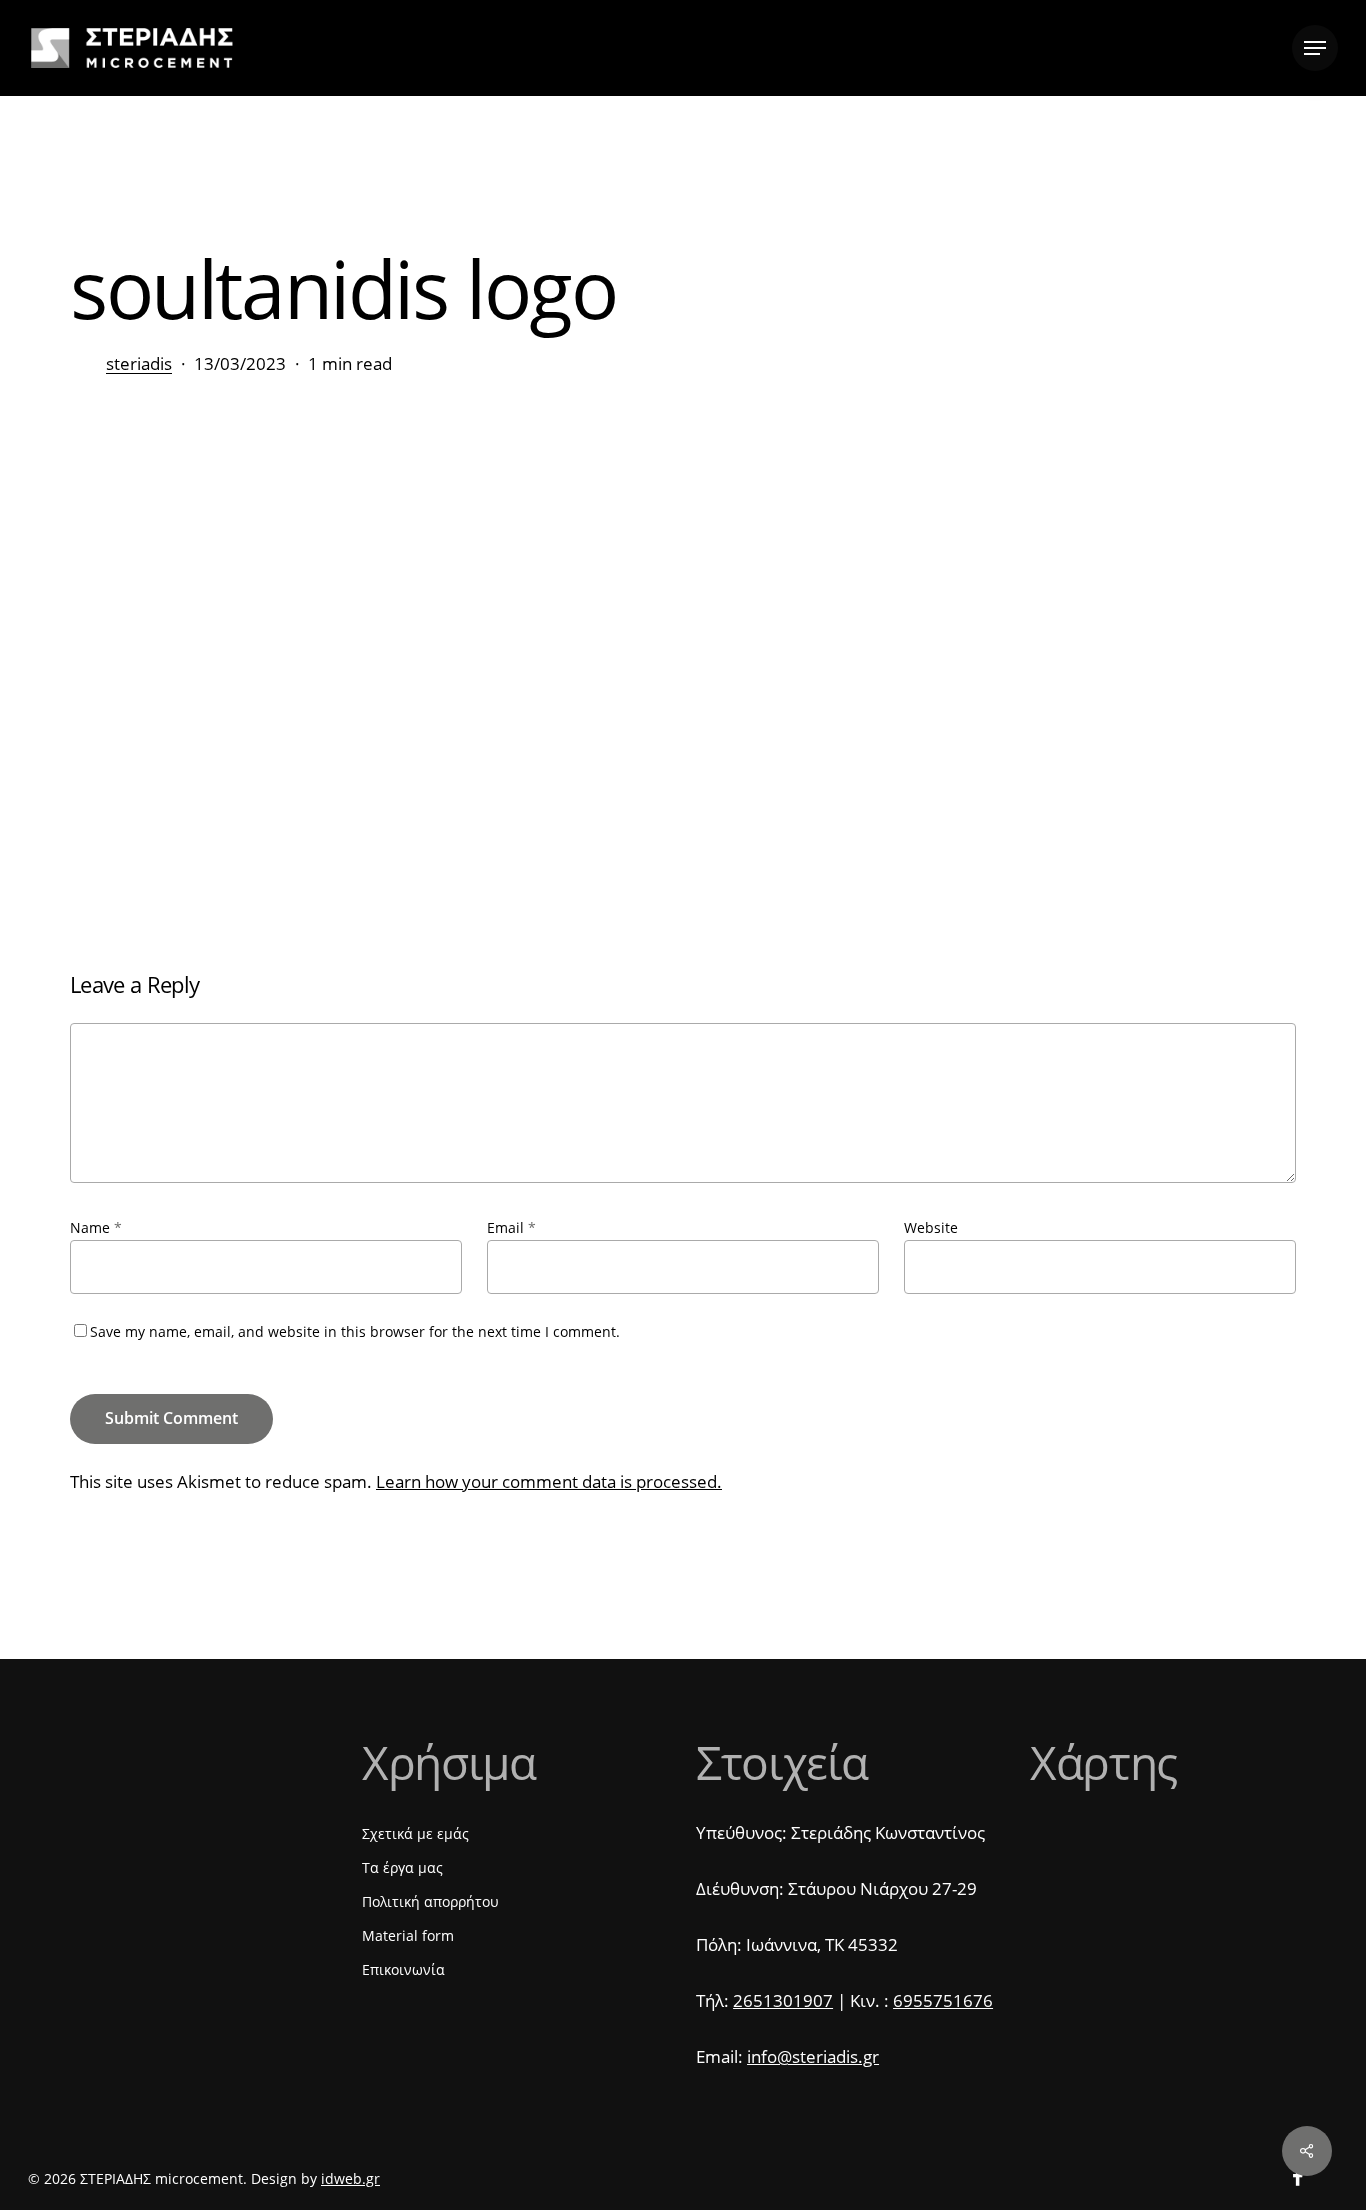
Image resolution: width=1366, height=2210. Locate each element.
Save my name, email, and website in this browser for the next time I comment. (355, 1331)
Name (96, 1227)
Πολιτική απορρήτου (430, 1901)
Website (931, 1227)
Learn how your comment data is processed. (549, 1481)
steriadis (139, 363)
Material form (408, 1935)
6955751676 (943, 2000)
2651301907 (783, 2000)
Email (511, 1227)
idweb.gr (350, 2178)
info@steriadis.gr (813, 2056)
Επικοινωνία (403, 1969)
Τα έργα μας (402, 1867)
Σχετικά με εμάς (415, 1833)
